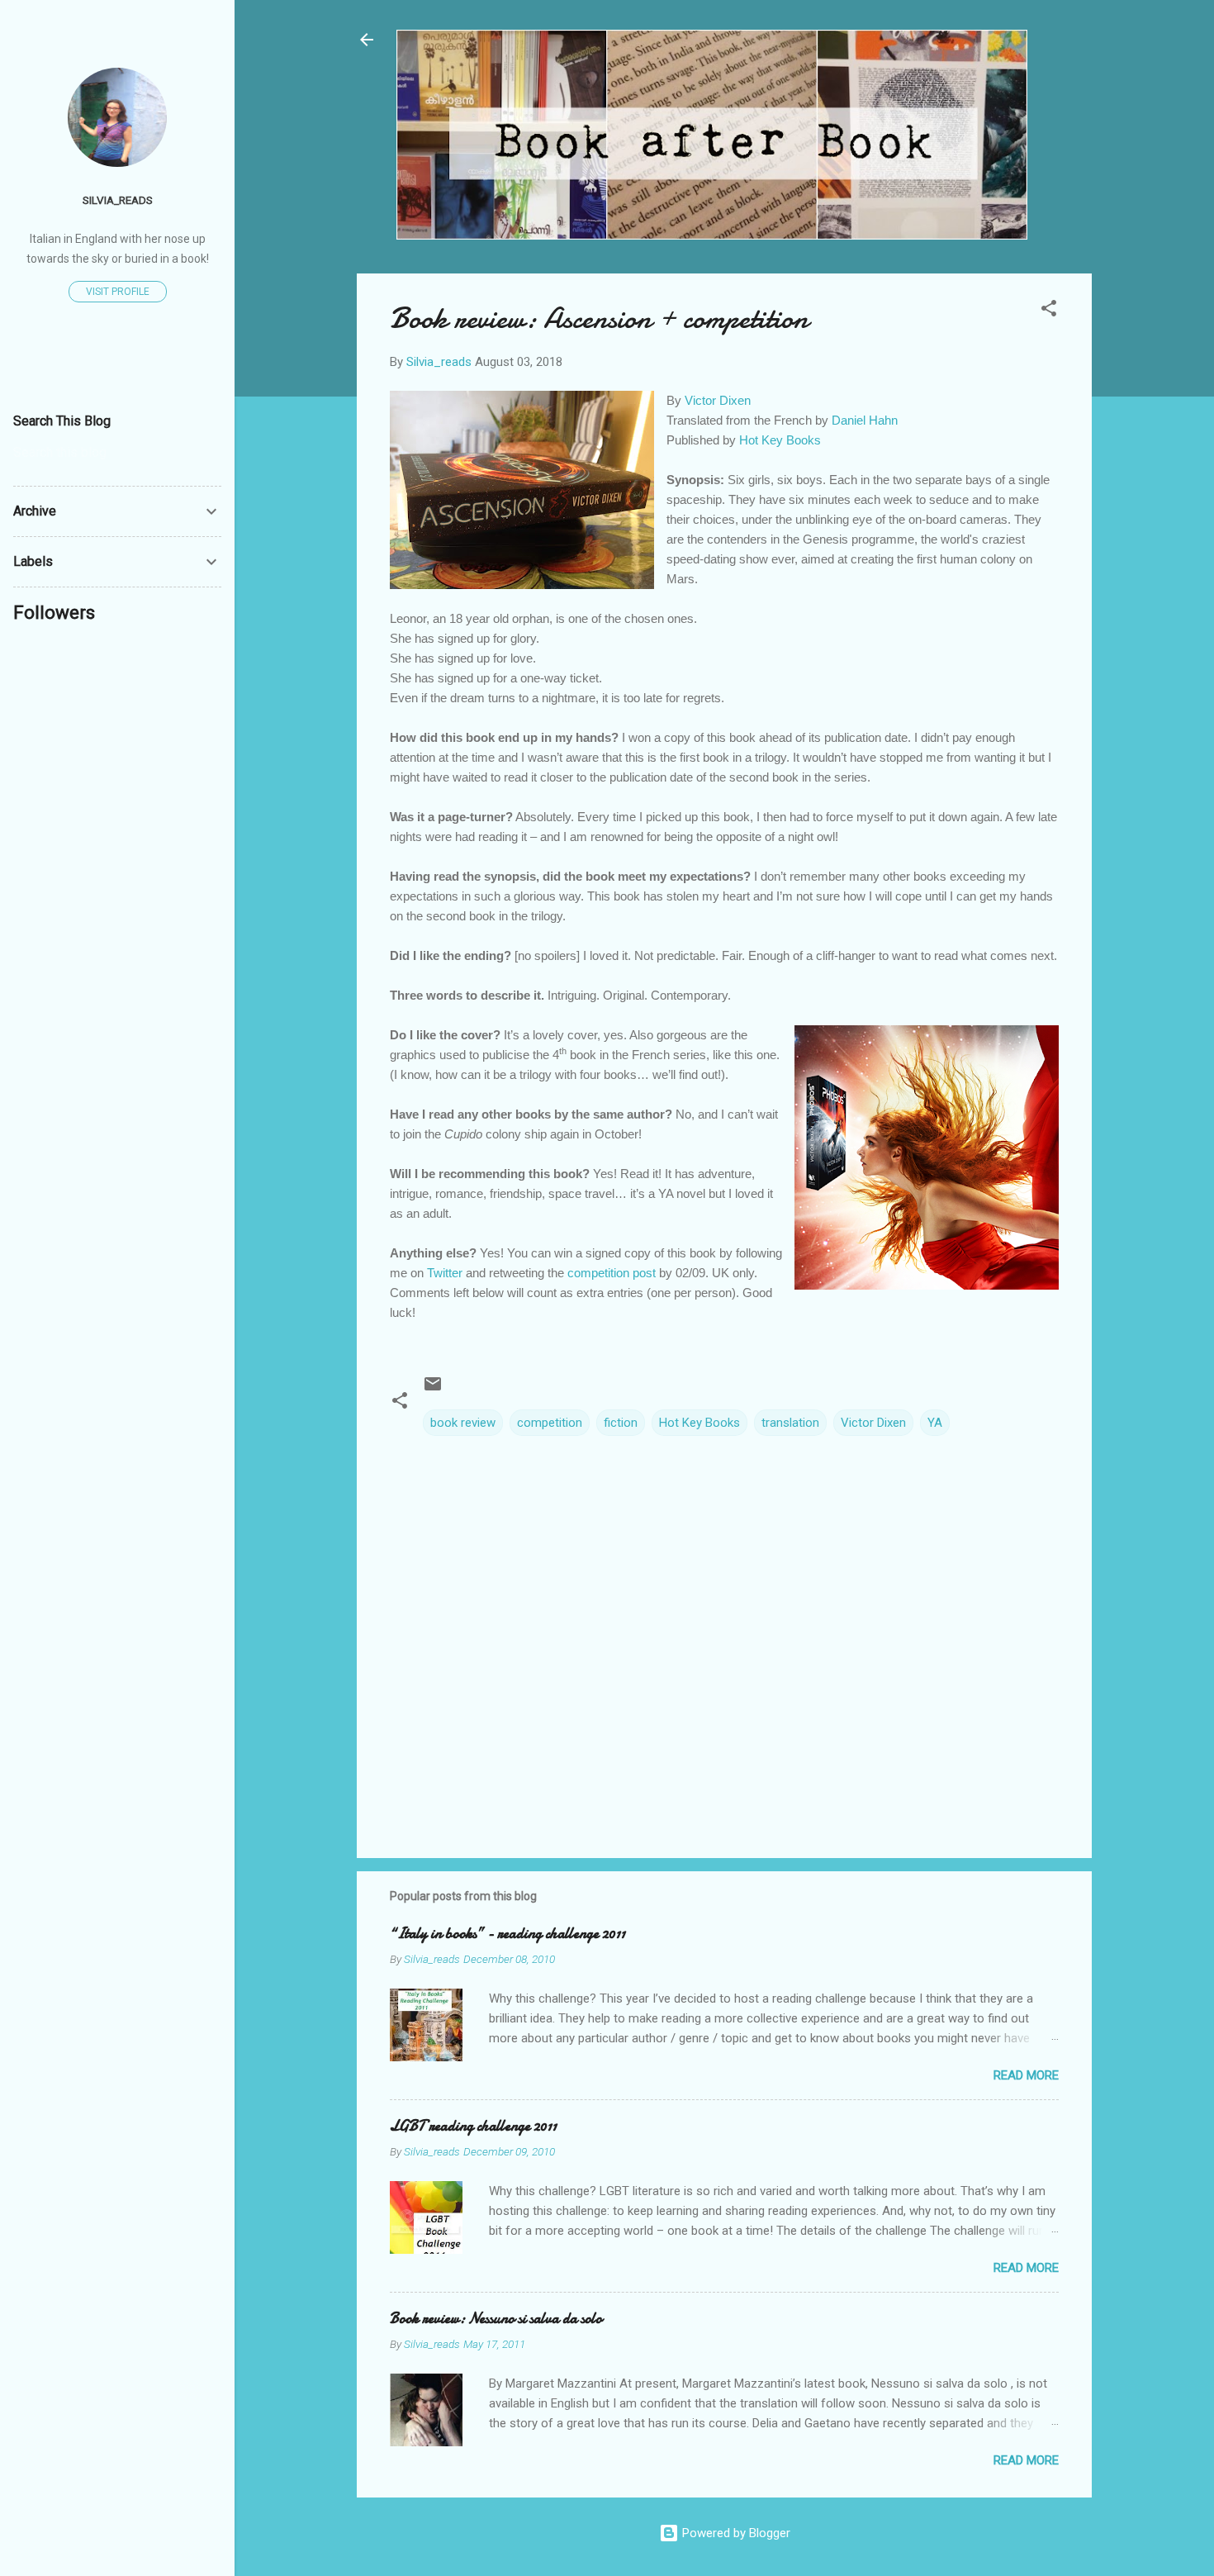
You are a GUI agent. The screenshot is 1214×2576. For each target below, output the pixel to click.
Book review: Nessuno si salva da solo (496, 2319)
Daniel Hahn (865, 420)
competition (550, 1423)
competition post (612, 1273)
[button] (1049, 311)
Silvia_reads (118, 200)
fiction (621, 1423)
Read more (1026, 2075)
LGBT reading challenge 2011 (473, 2126)
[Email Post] (433, 1390)
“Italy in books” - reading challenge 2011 (507, 1934)
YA (935, 1423)
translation (790, 1423)
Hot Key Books (780, 440)
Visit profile (118, 292)
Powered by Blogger (735, 2533)
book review (463, 1423)
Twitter (445, 1273)
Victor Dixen (718, 400)
